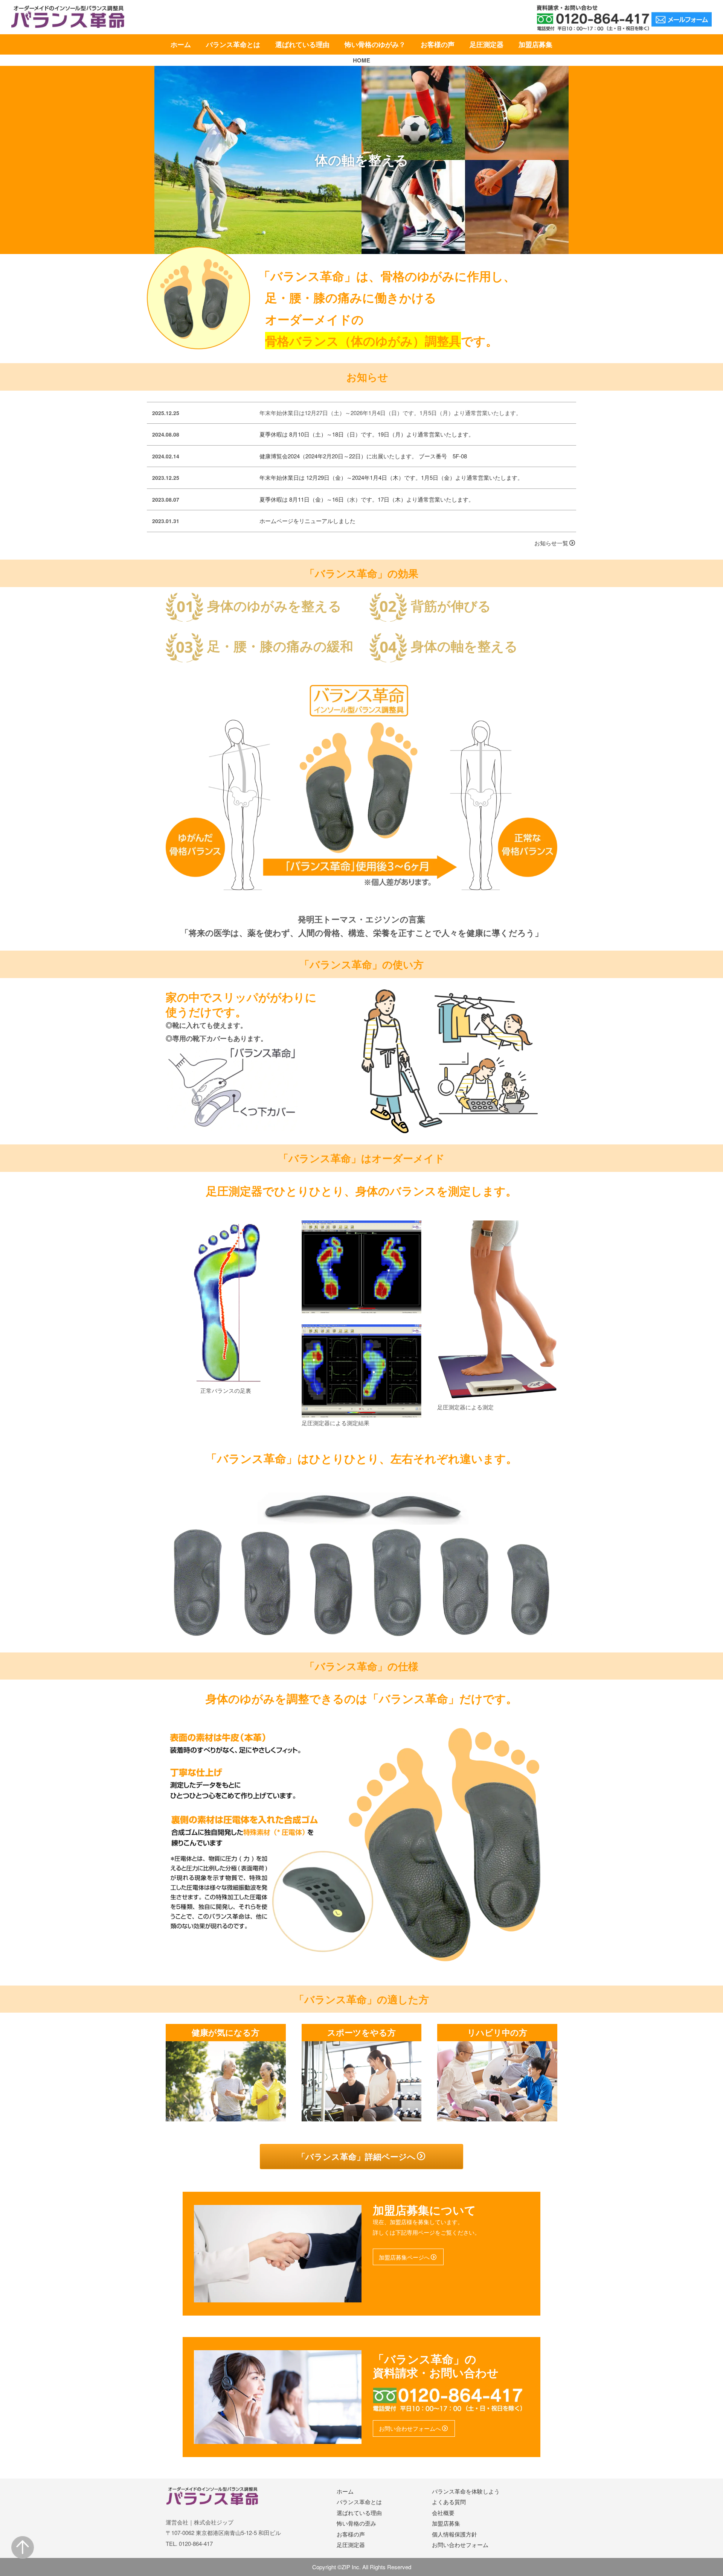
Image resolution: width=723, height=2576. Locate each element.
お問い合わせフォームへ (410, 2428)
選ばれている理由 (302, 44)
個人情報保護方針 (455, 2534)
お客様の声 (438, 44)
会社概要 (443, 2513)
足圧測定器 (487, 44)
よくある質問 (449, 2502)
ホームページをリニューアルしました (307, 521)
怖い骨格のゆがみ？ (375, 44)
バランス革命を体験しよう (466, 2491)
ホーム (181, 44)
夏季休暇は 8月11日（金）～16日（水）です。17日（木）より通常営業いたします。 (367, 499)
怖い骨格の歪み (356, 2523)
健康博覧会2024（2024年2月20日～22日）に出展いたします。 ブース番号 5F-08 (363, 456)
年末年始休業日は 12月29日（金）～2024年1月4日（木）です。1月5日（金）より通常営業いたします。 (391, 477)
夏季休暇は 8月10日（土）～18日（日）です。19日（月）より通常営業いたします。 (367, 434)
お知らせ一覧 (551, 543)
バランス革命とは (233, 44)
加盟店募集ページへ (404, 2257)
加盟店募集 (535, 44)
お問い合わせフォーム (460, 2545)
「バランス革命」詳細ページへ (356, 2156)
